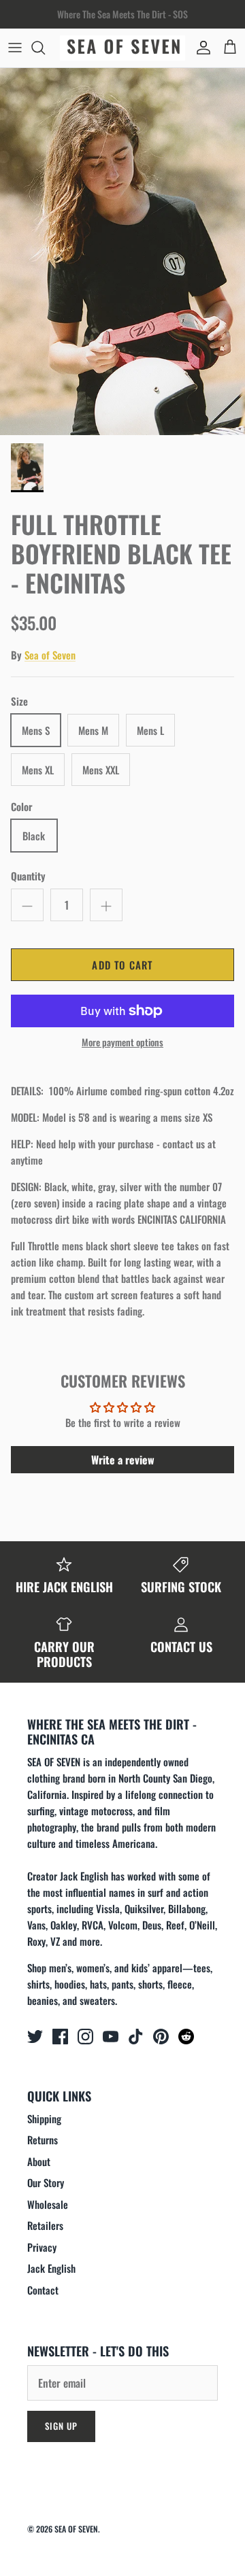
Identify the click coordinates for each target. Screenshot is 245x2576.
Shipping (44, 2118)
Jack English (51, 2268)
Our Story (46, 2182)
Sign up (61, 2426)
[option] (122, 252)
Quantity (28, 876)
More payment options (122, 1043)
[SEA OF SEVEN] (122, 48)
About (39, 2161)
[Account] (200, 48)
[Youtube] (111, 2037)
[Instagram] (85, 2037)
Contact (43, 2290)
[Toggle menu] (15, 48)
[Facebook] (60, 2037)
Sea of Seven (50, 655)
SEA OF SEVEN (76, 2529)
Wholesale (48, 2204)
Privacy (42, 2247)
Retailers (45, 2225)
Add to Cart (122, 965)
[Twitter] (35, 2037)
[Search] (45, 48)
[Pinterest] (161, 2037)
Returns (43, 2140)
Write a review (123, 1460)
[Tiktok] (136, 2037)
